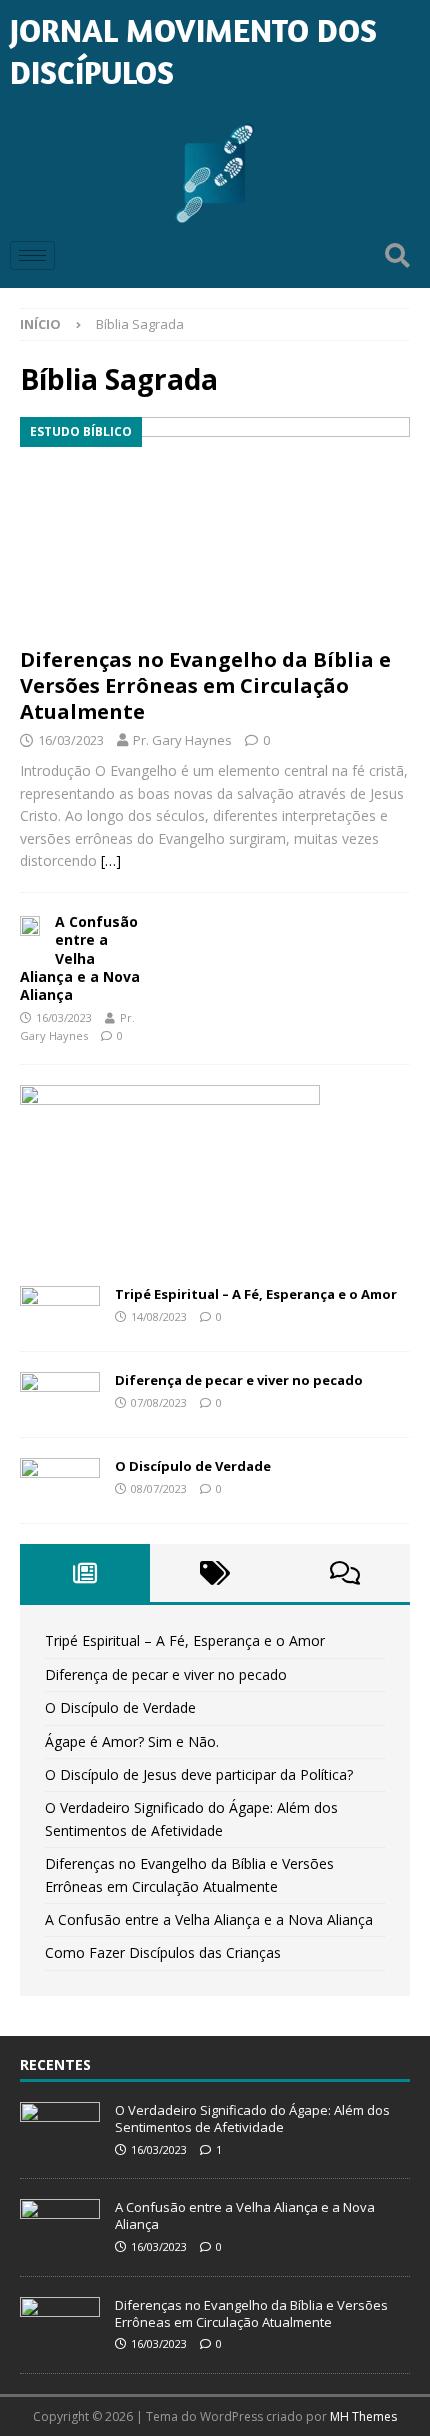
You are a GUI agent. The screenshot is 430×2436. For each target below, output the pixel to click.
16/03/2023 (71, 740)
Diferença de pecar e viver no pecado (239, 1380)
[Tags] (215, 1573)
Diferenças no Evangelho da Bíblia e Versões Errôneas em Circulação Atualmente (205, 685)
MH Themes (363, 2416)
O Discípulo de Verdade (193, 1466)
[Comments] (345, 1573)
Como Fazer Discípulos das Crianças (163, 1952)
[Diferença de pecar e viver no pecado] (60, 1394)
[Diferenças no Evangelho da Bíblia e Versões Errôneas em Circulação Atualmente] (215, 526)
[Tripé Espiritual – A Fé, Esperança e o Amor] (60, 1308)
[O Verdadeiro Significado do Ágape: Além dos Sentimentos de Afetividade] (60, 2124)
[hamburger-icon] (32, 255)
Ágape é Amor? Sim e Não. (132, 1741)
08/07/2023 (159, 1488)
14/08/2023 (159, 1316)
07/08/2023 (159, 1402)
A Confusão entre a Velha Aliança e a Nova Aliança (80, 958)
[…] (111, 860)
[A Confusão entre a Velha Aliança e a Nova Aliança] (30, 924)
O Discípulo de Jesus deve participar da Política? (199, 1774)
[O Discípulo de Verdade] (60, 1480)
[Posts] (85, 1573)
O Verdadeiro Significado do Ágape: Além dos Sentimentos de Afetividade (252, 2118)
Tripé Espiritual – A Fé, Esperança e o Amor (256, 1294)
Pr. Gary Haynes (182, 740)
